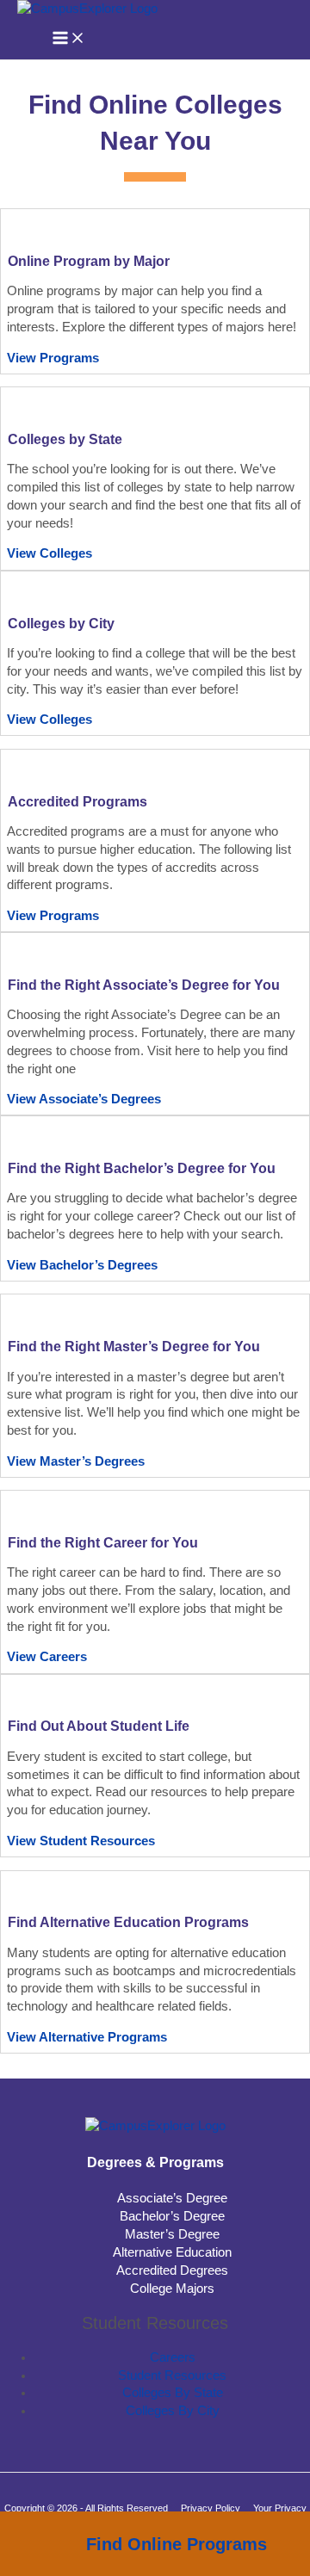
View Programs (53, 358)
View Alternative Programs (87, 2037)
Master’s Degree (172, 2234)
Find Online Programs (177, 2544)
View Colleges (50, 553)
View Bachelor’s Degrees (82, 1265)
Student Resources (172, 2375)
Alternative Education (172, 2252)
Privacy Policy (211, 2508)
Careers (173, 2357)
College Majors (172, 2289)
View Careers (47, 1657)
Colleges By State (173, 2393)
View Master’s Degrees (76, 1461)
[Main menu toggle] (69, 39)
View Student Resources (81, 1841)
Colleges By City (173, 2411)
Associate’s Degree (172, 2198)
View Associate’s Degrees (84, 1099)
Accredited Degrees (172, 2270)
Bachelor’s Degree (172, 2216)
